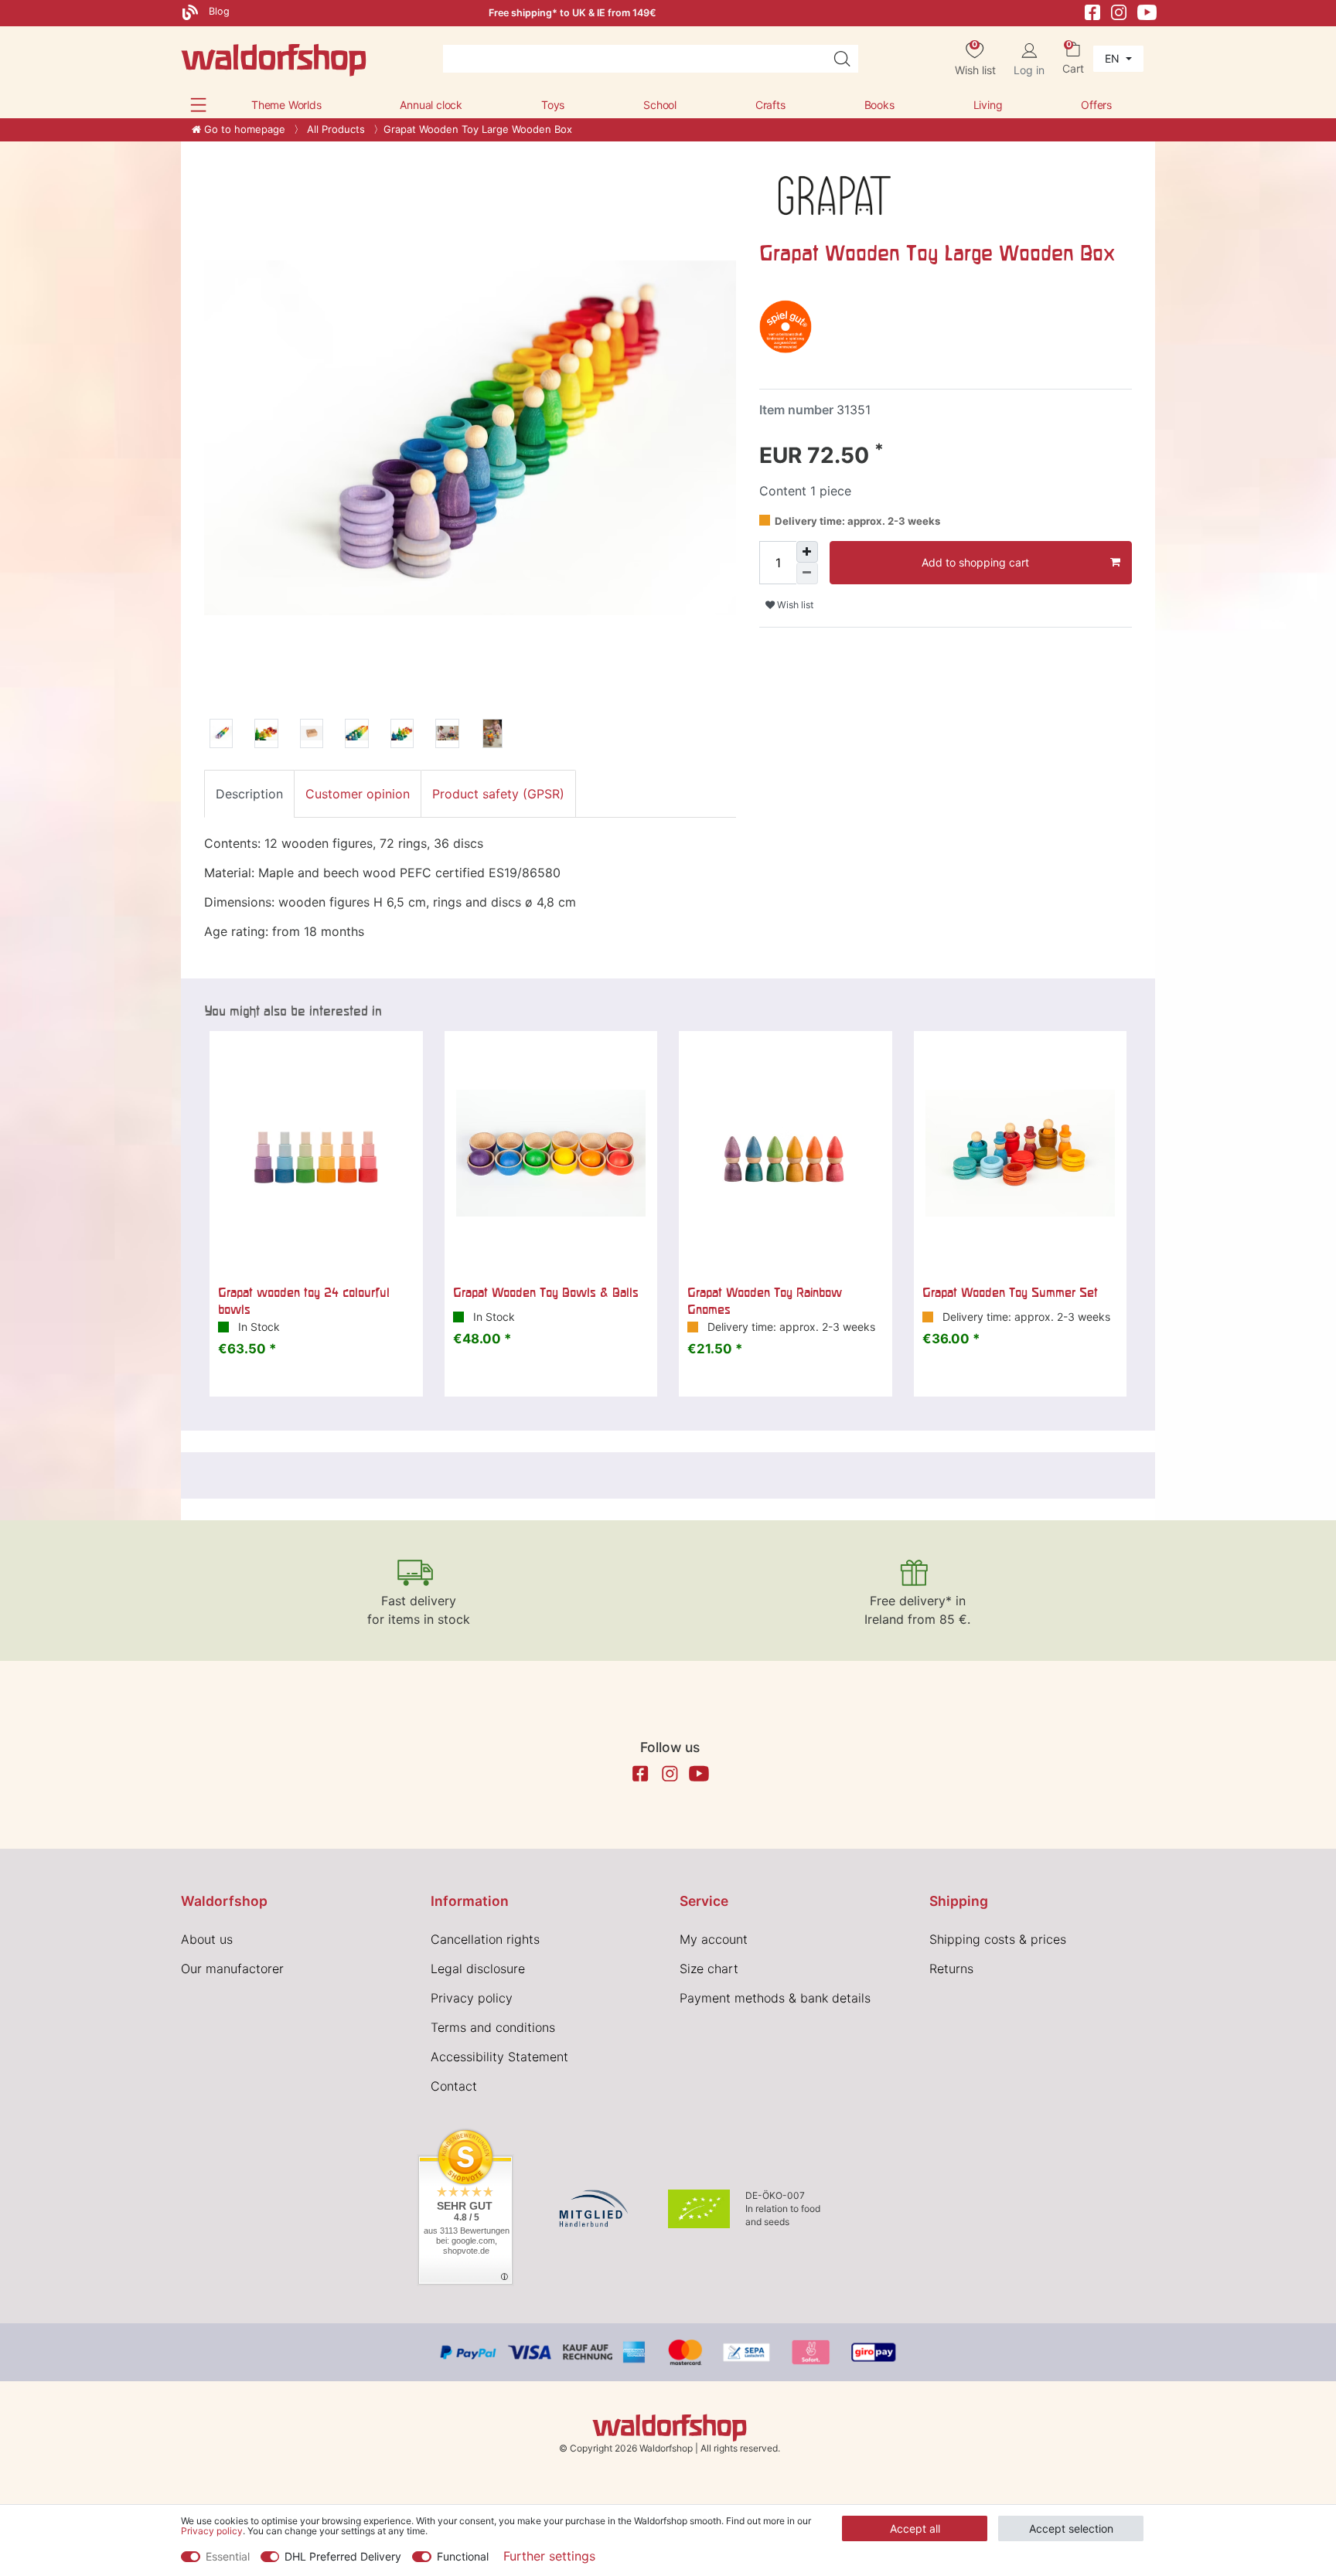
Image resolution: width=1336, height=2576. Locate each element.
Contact (454, 2086)
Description (249, 794)
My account (714, 1939)
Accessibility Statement (499, 2057)
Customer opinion (358, 794)
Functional (463, 2556)
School (660, 105)
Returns (951, 1969)
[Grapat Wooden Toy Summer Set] (1021, 1153)
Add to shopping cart (975, 562)
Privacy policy (472, 1998)
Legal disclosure (478, 1969)
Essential (228, 2556)
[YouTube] (1147, 11)
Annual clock (431, 105)
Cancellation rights (485, 1939)
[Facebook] (1092, 11)
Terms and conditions (493, 2027)
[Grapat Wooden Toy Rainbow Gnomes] (786, 1153)
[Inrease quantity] (807, 552)
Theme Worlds (286, 105)
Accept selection (1071, 2528)
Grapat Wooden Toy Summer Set (1010, 1292)
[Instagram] (1119, 11)
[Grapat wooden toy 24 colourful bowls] (316, 1153)
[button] (198, 105)
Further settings (549, 2556)
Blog (218, 11)
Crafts (770, 105)
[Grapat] (835, 194)
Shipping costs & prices (998, 1939)
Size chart (709, 1969)
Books (879, 105)
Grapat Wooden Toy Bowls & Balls (546, 1292)
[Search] (842, 59)
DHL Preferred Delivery (343, 2556)
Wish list (794, 605)
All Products (334, 129)
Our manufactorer (232, 1969)
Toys (553, 105)
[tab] (249, 794)
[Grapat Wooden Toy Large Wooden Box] (221, 736)
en (1114, 58)
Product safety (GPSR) (498, 794)
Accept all (915, 2528)
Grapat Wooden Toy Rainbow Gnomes (765, 1301)
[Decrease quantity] (807, 573)
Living (988, 105)
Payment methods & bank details (775, 1998)
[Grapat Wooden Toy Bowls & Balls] (551, 1153)
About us (207, 1939)
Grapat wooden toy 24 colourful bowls (304, 1301)
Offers (1096, 105)
